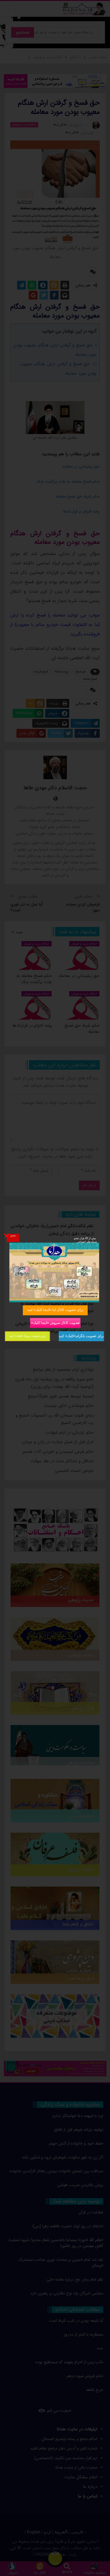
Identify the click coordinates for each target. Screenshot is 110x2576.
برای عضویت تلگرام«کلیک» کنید (81, 1336)
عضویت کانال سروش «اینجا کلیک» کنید (55, 1323)
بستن (13, 1235)
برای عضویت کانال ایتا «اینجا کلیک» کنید (55, 1310)
